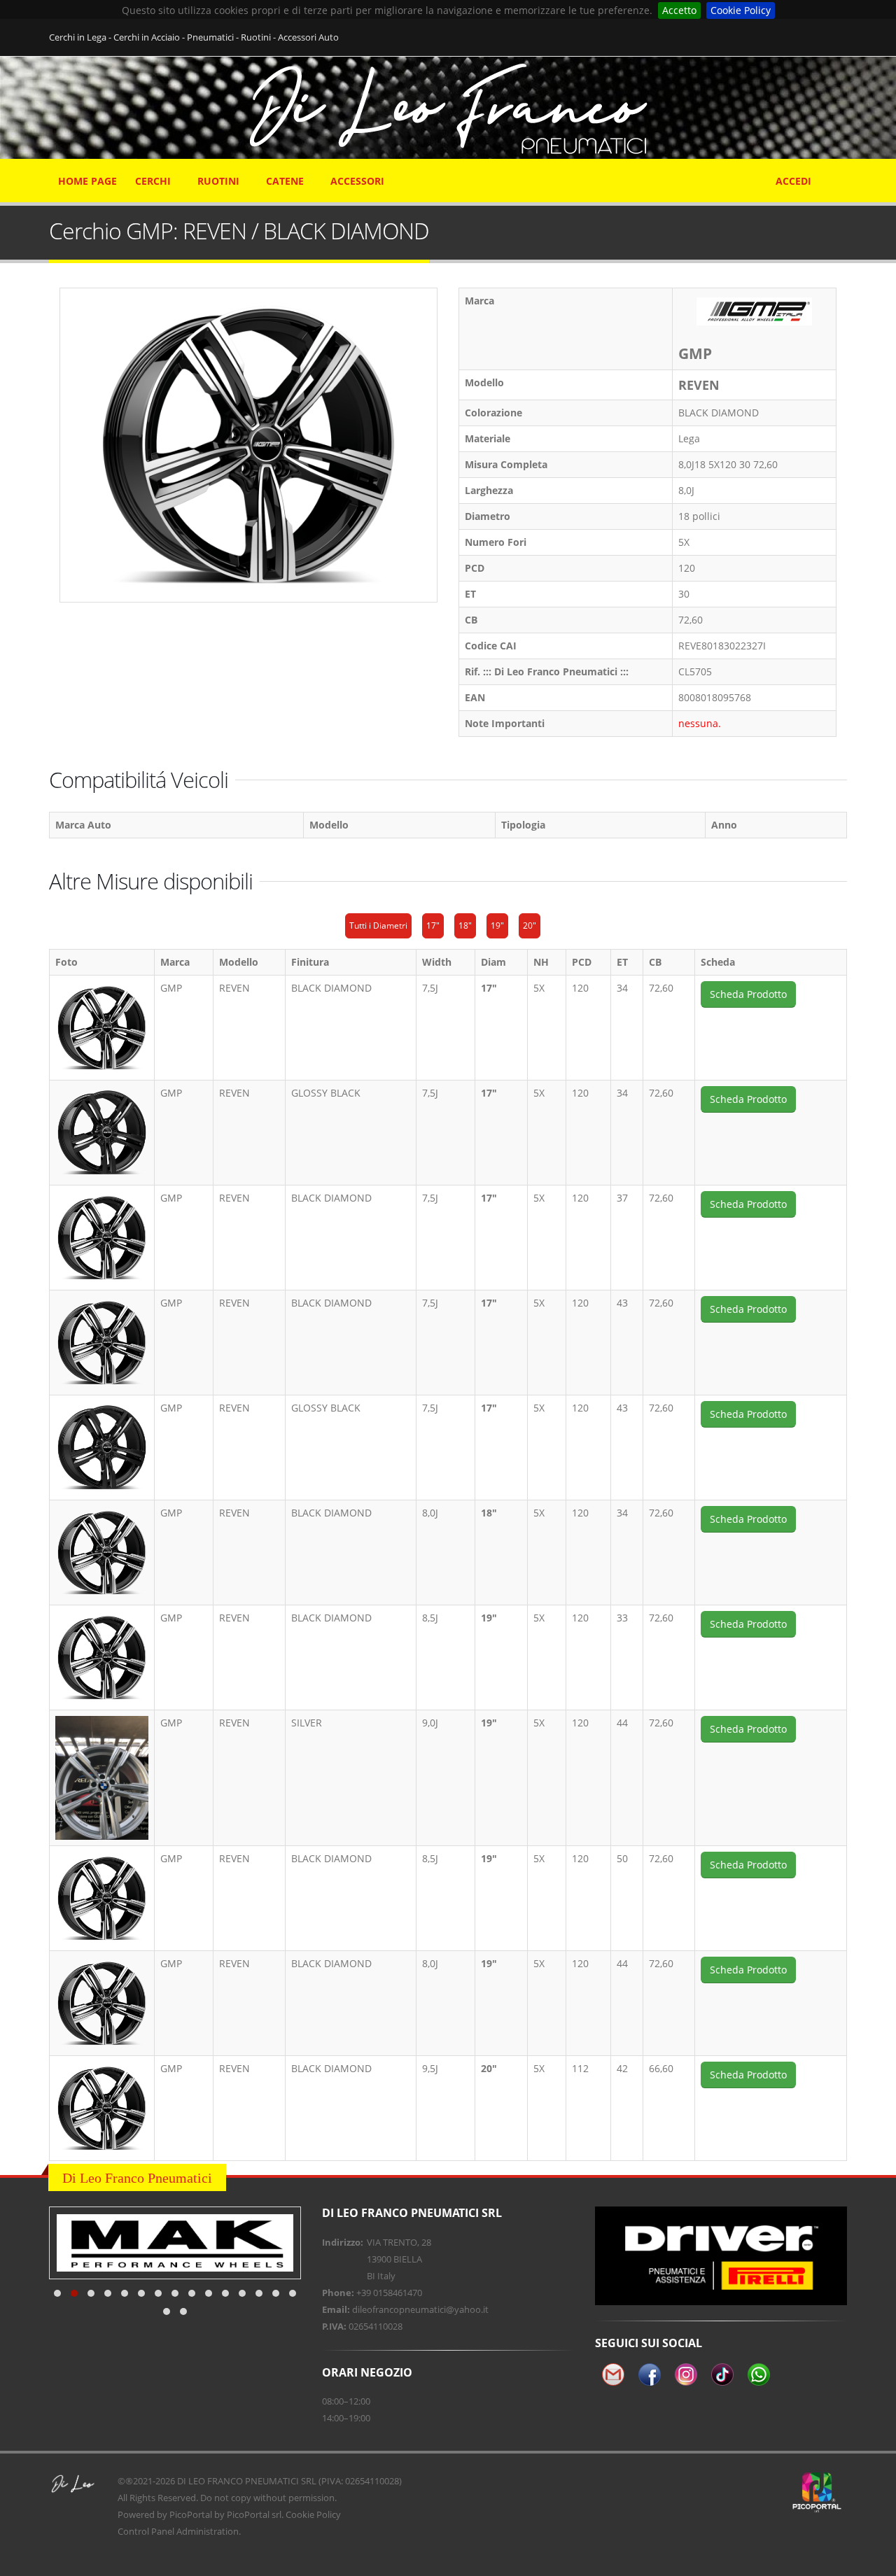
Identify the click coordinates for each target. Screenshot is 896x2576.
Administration (208, 2531)
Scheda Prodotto (748, 994)
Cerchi (153, 181)
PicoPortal (191, 2514)
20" (530, 925)
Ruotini (218, 181)
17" (433, 925)
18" (465, 925)
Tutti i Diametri (378, 925)
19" (497, 925)
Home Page (87, 181)
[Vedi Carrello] (838, 174)
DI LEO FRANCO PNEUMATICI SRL (247, 2481)
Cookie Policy (741, 10)
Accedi (793, 181)
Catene (285, 181)
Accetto (679, 10)
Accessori (357, 181)
